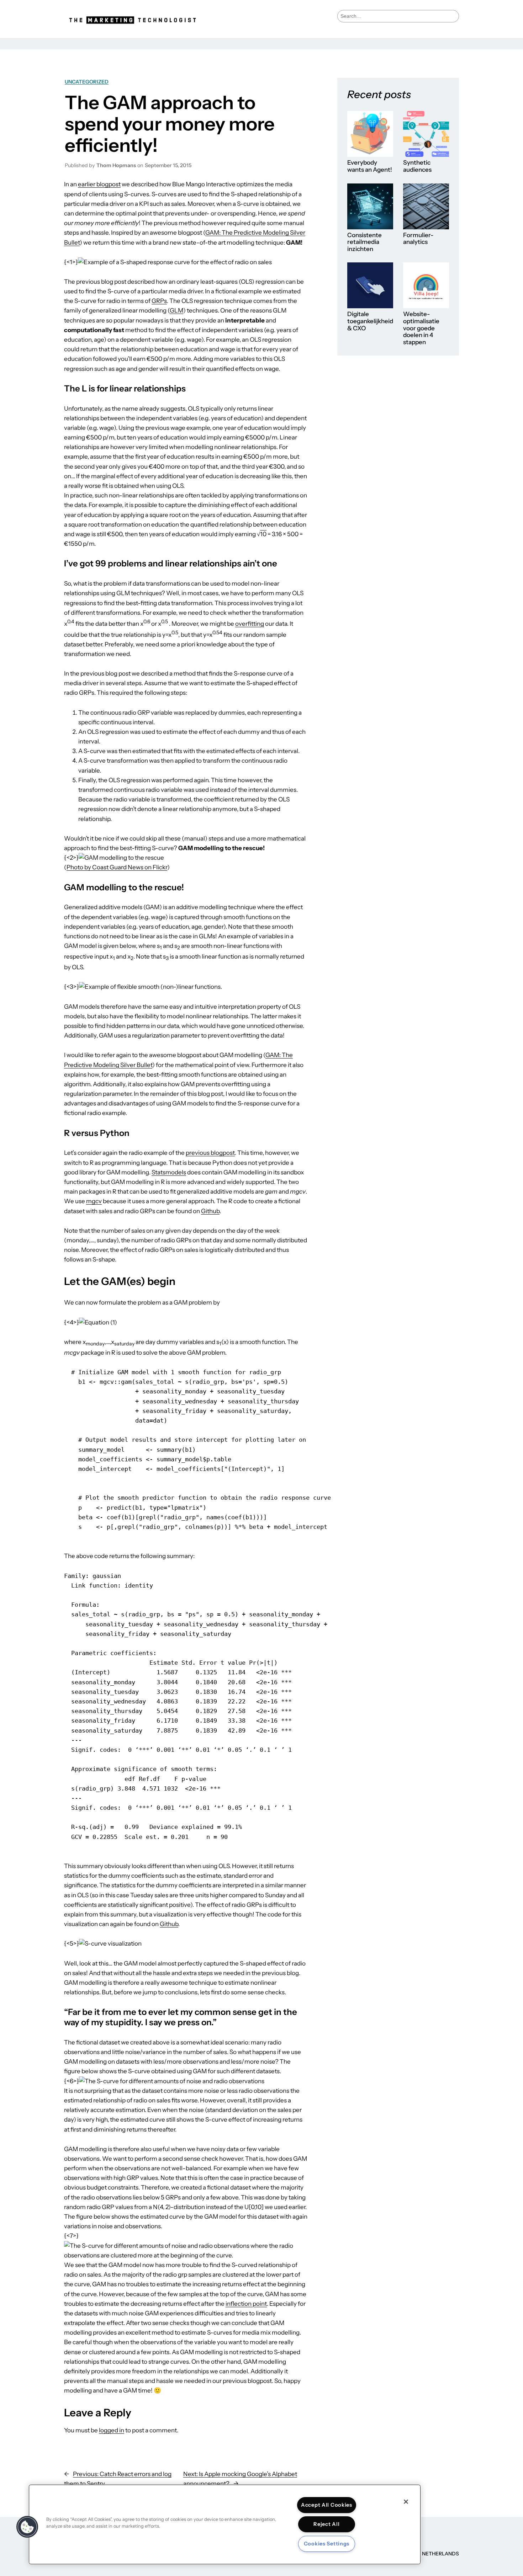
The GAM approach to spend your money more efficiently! (170, 124)
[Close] (406, 2502)
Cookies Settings (327, 2544)
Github (210, 1211)
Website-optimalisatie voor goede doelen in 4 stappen (421, 328)
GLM (176, 310)
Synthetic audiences (417, 166)
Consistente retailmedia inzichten (364, 242)
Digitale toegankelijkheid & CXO (370, 321)
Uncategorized (87, 82)
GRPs (159, 301)
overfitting (250, 624)
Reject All (326, 2524)
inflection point (246, 2304)
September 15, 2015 (168, 165)
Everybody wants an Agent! (370, 166)
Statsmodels (169, 1172)
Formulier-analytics (418, 239)
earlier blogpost (99, 184)
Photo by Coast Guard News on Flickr (117, 867)
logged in (112, 2430)
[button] (27, 2527)
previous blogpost (210, 1153)
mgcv (94, 1201)
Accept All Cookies (327, 2505)
